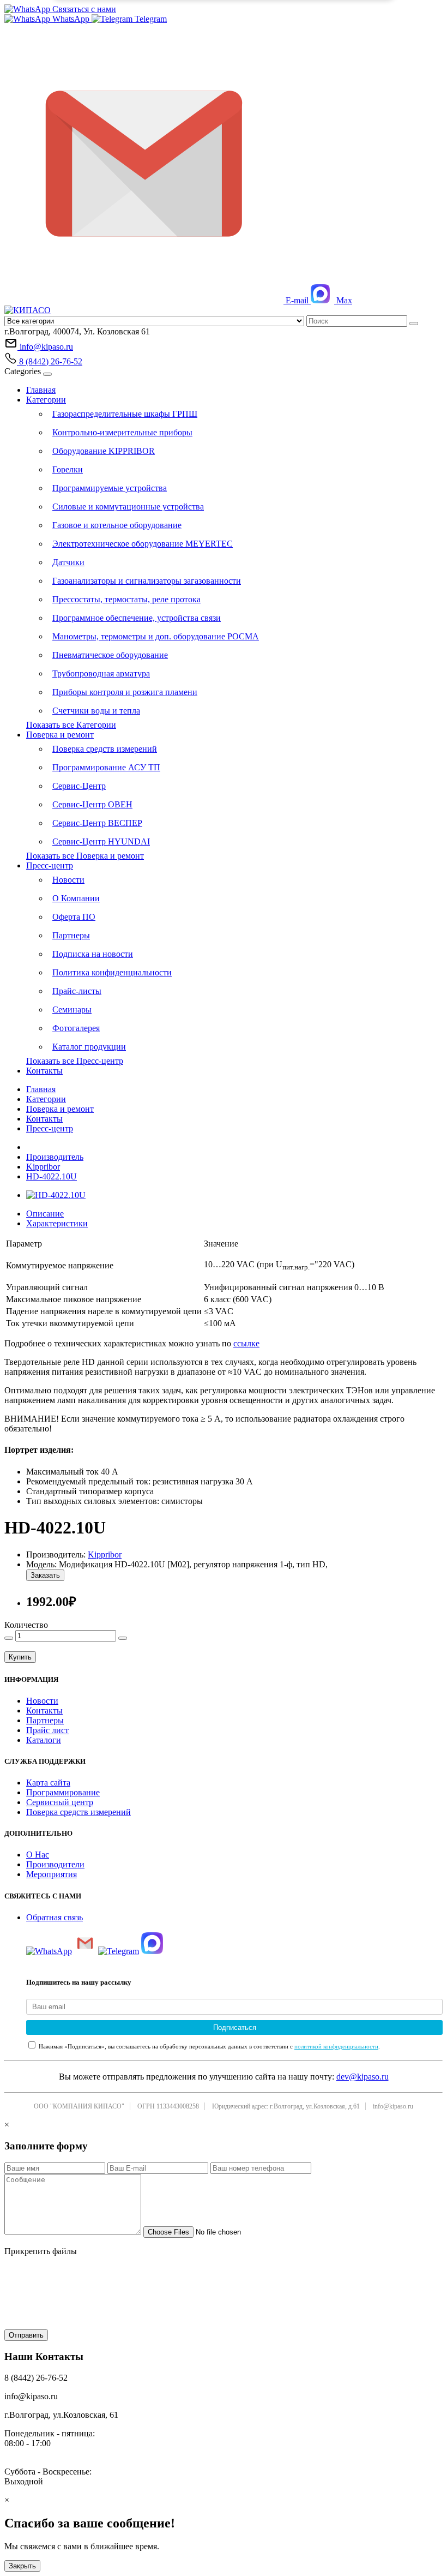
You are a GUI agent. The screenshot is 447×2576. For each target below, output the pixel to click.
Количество (26, 1625)
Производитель (55, 1157)
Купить (20, 1657)
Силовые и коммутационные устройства (128, 507)
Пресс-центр (50, 865)
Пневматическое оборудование (110, 655)
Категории (46, 400)
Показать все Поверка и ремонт (85, 856)
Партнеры (71, 935)
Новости (68, 880)
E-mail (297, 300)
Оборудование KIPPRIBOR (104, 451)
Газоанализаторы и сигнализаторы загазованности (147, 581)
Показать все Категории (71, 725)
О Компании (76, 898)
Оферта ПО (74, 917)
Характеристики (57, 1223)
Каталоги (44, 1740)
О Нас (38, 1855)
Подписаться (235, 2027)
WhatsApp (71, 19)
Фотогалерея (76, 1028)
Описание (45, 1214)
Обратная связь (55, 1917)
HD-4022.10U (52, 1176)
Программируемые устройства (110, 488)
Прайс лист (47, 1730)
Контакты (44, 1071)
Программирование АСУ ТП (106, 767)
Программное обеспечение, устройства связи (137, 618)
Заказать (45, 1575)
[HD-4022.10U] (56, 1195)
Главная (41, 390)
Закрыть (22, 2566)
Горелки (68, 469)
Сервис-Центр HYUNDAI (101, 841)
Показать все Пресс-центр (75, 1061)
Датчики (68, 562)
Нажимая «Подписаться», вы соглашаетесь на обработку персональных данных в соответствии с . (209, 2046)
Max (343, 300)
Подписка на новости (93, 954)
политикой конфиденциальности (336, 2046)
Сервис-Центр (79, 786)
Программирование (63, 1792)
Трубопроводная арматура (101, 673)
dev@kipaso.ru (363, 2077)
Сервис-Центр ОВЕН (92, 804)
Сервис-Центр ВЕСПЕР (97, 823)
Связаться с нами (83, 9)
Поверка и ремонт (60, 735)
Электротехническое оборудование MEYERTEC (143, 544)
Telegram (150, 19)
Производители (55, 1864)
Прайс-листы (77, 991)
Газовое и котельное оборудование (117, 525)
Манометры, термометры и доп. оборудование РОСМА (156, 636)
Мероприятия (52, 1874)
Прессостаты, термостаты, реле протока (126, 599)
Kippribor (43, 1167)
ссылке (246, 1343)
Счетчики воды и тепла (96, 711)
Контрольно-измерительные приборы (122, 432)
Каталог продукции (89, 1047)
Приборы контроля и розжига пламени (125, 692)
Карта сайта (48, 1783)
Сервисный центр (60, 1802)
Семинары (72, 1010)
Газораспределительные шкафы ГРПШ (125, 414)
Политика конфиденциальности (112, 972)
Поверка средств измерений (105, 749)
